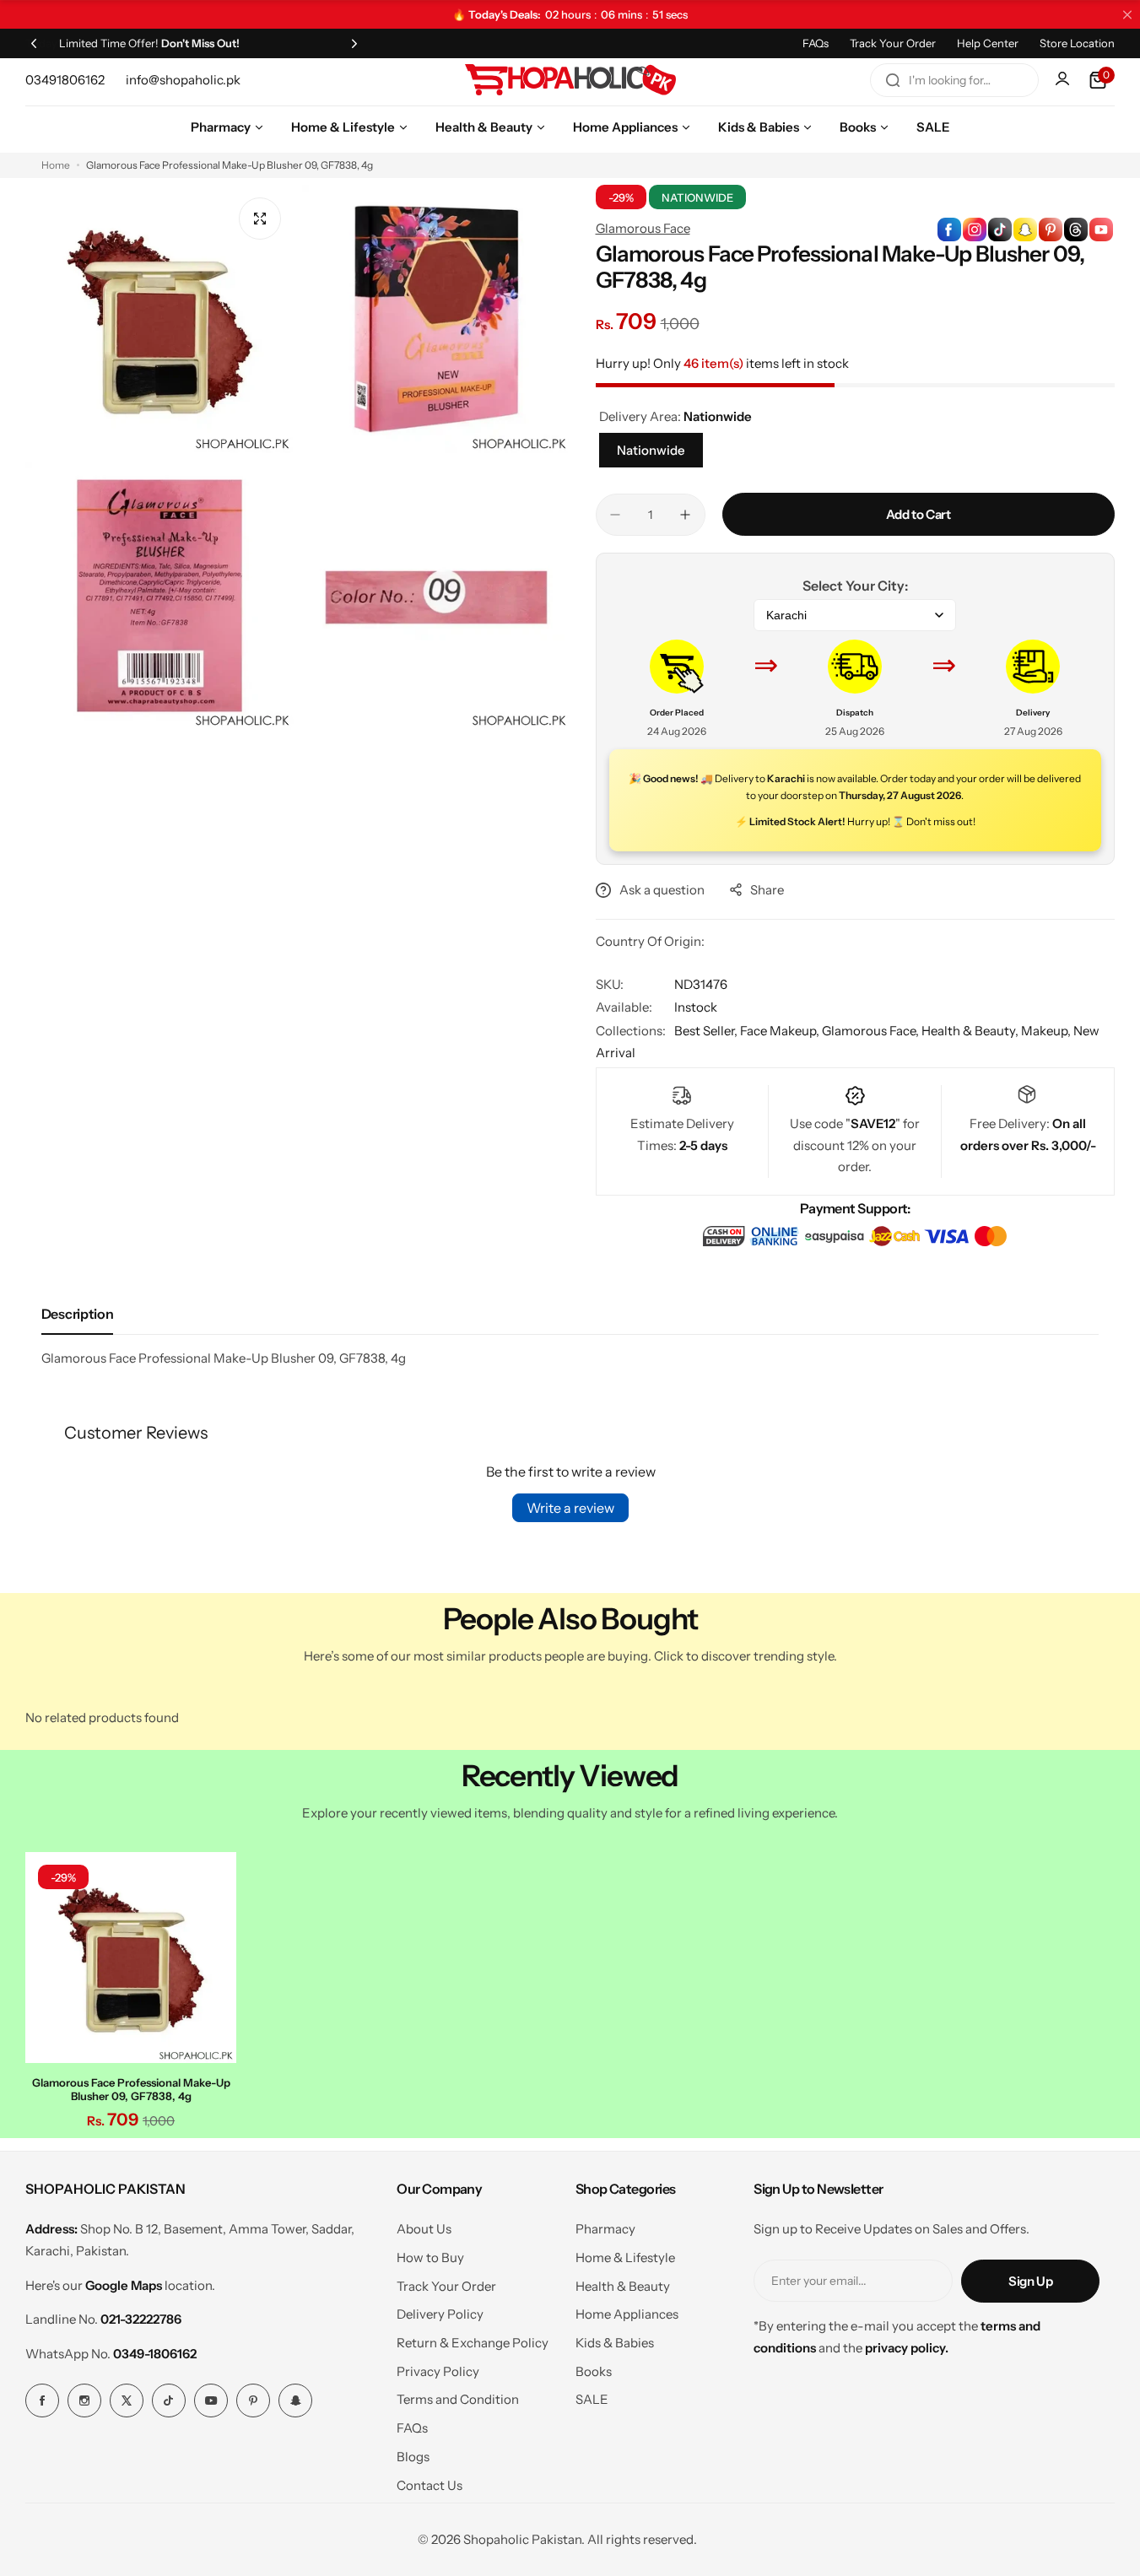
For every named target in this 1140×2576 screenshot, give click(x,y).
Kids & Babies (615, 2343)
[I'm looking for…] (893, 80)
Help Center (988, 43)
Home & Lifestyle (625, 2257)
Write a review (570, 1508)
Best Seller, (707, 1031)
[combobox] (954, 80)
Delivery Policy (440, 2314)
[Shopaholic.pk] (570, 80)
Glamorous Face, (872, 1031)
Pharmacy (605, 2229)
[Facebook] (42, 2400)
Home (56, 165)
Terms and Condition (458, 2399)
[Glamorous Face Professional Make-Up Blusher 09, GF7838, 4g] (131, 1958)
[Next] (354, 43)
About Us (424, 2229)
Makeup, (1047, 1031)
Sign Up (1030, 2281)
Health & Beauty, (971, 1031)
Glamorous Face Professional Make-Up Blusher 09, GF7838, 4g (131, 2089)
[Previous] (34, 43)
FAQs (816, 43)
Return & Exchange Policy (473, 2343)
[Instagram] (84, 2400)
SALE (592, 2399)
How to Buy (430, 2257)
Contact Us (430, 2485)
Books (594, 2371)
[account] (1064, 80)
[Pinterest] (253, 2400)
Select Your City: (855, 586)
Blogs (413, 2457)
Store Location (1077, 43)
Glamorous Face (643, 228)
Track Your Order (893, 43)
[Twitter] (127, 2400)
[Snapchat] (295, 2400)
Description (77, 1314)
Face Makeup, (781, 1031)
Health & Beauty (623, 2286)
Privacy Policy (438, 2371)
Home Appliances (627, 2314)
